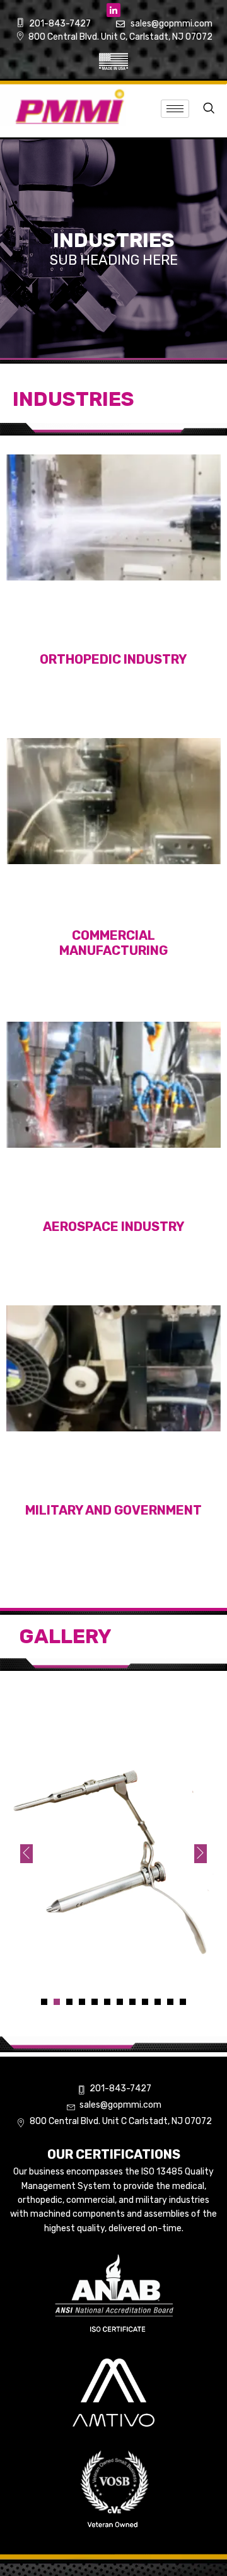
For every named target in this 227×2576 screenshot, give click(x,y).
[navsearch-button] (208, 109)
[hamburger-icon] (175, 109)
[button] (44, 2002)
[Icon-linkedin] (113, 10)
